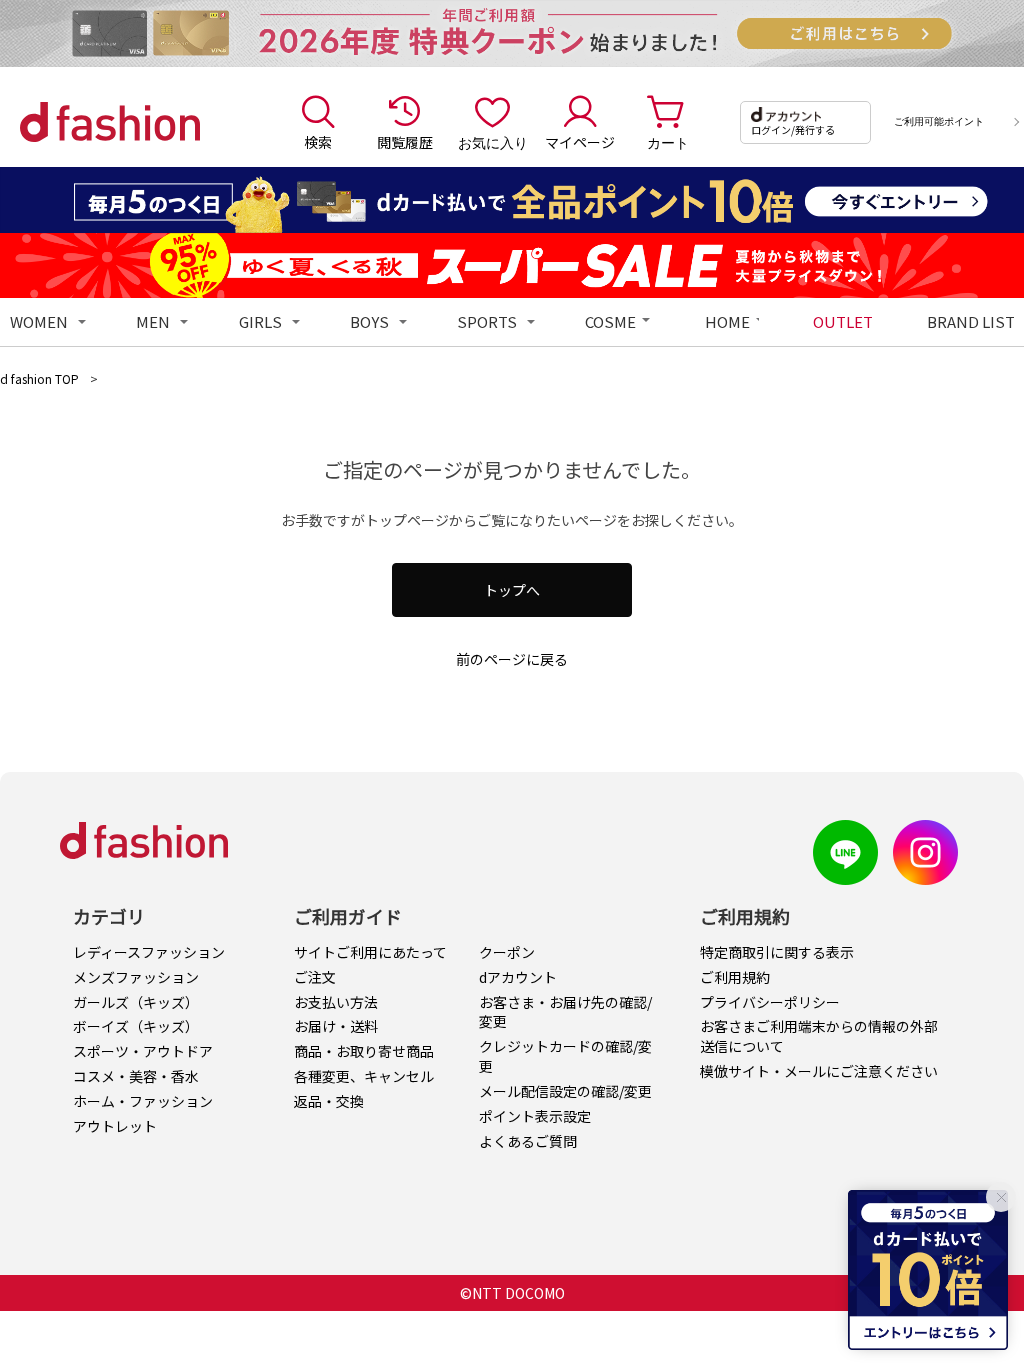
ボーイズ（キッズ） (136, 1026)
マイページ (580, 142)
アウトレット (115, 1126)
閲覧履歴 (405, 142)
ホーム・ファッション (143, 1101)
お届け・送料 (336, 1026)
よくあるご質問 (528, 1141)
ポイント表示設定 (535, 1116)
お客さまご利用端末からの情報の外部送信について (819, 1036)
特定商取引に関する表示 (777, 952)
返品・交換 (329, 1101)
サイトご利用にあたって (370, 952)
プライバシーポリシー (770, 1002)
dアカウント (518, 977)
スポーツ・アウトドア (143, 1051)
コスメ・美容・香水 (136, 1076)
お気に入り (493, 142)
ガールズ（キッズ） (136, 1002)
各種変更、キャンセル (364, 1076)
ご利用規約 (735, 977)
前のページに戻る (512, 659)
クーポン (507, 952)
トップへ (512, 590)
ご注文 (315, 977)
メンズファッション (136, 977)
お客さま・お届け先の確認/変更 (565, 1012)
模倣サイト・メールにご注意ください (819, 1071)
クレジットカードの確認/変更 (565, 1056)
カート (668, 142)
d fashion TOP (39, 378)
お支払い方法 (336, 1002)
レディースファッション (149, 952)
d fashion (110, 122)
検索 (318, 142)
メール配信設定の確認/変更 (565, 1091)
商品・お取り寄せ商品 (364, 1051)
